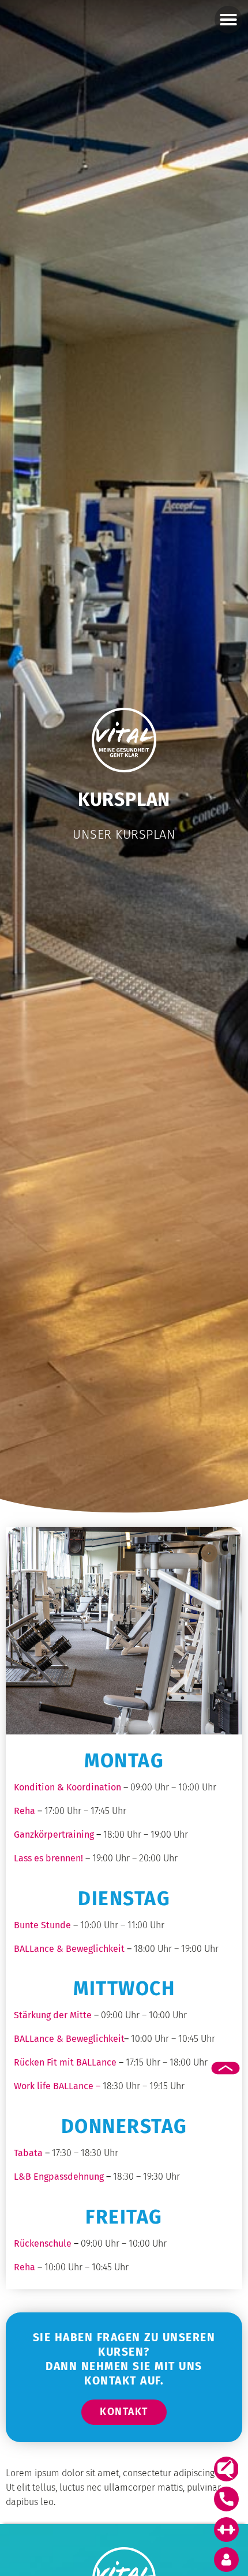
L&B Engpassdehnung (59, 2177)
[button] (228, 20)
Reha (25, 2267)
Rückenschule (43, 2243)
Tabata (28, 2153)
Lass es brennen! (48, 1858)
